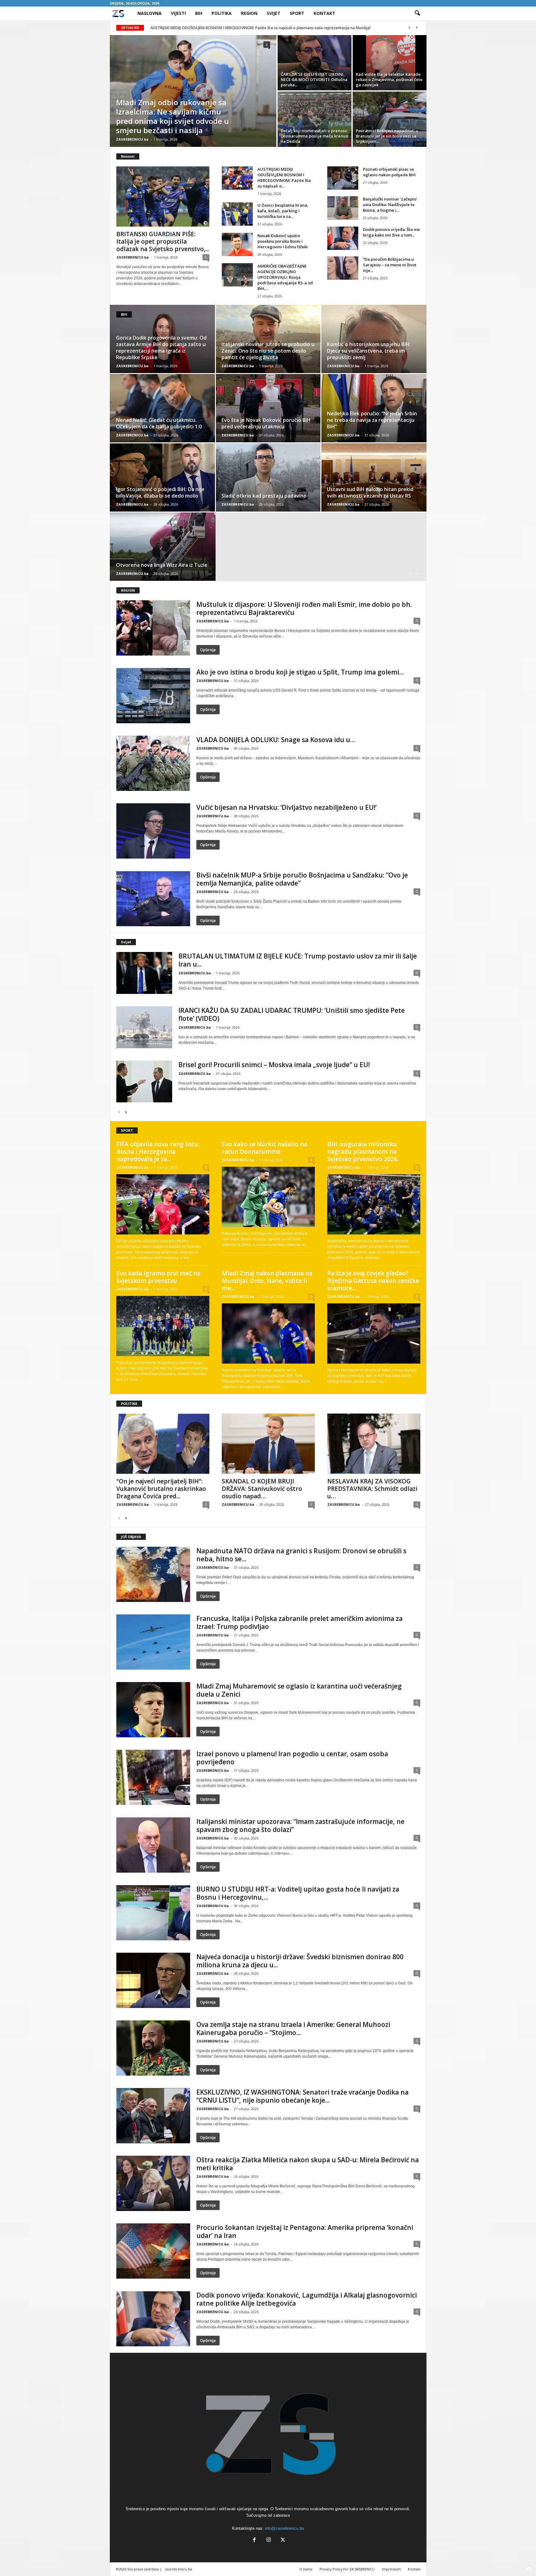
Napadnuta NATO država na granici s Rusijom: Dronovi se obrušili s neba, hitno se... (301, 1555)
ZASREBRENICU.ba (132, 139)
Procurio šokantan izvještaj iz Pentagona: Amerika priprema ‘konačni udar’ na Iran (305, 2231)
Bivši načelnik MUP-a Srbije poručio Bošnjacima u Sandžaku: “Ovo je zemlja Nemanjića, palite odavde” (302, 879)
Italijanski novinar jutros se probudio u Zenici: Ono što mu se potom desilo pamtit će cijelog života (268, 351)
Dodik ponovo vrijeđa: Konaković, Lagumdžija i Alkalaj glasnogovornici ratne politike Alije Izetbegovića (307, 2299)
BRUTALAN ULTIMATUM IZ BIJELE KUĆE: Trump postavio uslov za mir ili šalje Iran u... (298, 960)
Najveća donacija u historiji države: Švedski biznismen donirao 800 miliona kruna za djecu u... (300, 1961)
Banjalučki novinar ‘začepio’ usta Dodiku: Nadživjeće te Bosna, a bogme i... (390, 205)
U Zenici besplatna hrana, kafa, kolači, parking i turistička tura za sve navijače (219, 28)
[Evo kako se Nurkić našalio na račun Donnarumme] (268, 1197)
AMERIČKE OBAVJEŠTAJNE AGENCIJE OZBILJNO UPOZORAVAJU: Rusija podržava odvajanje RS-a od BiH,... (285, 277)
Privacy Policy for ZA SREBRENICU (347, 2569)
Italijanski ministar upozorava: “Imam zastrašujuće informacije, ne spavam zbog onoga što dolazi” (300, 1825)
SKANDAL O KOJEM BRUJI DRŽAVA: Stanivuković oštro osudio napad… (262, 1489)
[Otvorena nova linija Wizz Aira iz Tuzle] (163, 547)
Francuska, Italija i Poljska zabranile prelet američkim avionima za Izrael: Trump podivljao (299, 1622)
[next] (417, 28)
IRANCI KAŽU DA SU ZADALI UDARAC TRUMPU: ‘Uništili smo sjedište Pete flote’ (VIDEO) (292, 1014)
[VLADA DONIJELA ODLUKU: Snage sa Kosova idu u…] (153, 763)
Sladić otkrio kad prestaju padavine (264, 496)
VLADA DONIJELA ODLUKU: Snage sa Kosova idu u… (276, 740)
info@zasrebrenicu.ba (284, 2528)
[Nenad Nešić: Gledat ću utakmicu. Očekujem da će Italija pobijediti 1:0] (163, 408)
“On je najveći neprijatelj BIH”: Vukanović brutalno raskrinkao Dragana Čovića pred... (161, 1489)
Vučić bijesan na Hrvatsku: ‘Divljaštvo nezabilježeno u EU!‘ (286, 807)
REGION (128, 590)
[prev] (410, 28)
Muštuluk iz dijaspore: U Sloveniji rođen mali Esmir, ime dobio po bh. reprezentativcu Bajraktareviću (304, 608)
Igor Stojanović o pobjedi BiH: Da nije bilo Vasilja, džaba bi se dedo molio (160, 492)
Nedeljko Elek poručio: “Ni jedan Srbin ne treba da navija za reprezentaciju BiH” (372, 420)
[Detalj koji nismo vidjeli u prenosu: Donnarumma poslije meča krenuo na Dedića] (315, 119)
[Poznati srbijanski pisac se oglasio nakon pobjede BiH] (343, 178)
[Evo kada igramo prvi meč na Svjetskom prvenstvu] (163, 1326)
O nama (306, 2569)
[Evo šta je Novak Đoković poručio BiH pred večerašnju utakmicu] (268, 408)
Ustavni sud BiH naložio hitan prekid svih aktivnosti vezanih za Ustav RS (370, 492)
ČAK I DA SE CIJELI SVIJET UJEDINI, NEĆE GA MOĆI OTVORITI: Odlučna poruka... (314, 79)
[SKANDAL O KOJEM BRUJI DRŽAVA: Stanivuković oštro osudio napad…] (268, 1444)
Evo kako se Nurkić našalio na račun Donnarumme (264, 1148)
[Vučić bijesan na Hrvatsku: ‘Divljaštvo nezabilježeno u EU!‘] (153, 831)
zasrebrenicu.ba (179, 2569)
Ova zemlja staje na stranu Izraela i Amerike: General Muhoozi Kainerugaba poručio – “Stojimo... (293, 2028)
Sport (297, 13)
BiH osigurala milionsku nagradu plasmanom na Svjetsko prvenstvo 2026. (363, 1152)
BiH (199, 13)
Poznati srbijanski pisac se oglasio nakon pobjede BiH (389, 172)
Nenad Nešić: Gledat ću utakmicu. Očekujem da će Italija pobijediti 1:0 (159, 423)
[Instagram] (269, 2540)
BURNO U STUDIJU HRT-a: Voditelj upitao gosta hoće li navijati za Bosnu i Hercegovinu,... (298, 1893)
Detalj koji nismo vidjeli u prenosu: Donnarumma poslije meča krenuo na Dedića (314, 136)
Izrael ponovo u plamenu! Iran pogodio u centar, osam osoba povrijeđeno (292, 1758)
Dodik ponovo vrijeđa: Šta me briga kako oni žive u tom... (391, 232)
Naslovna (150, 13)
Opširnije (208, 650)
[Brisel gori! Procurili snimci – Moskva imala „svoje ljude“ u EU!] (144, 1082)
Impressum (391, 2569)
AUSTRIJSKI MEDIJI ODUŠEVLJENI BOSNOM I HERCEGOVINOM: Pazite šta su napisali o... (284, 178)
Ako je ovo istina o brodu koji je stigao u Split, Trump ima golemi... (300, 672)
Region (249, 13)
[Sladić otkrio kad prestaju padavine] (268, 477)
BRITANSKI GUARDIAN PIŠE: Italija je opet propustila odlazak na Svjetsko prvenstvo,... (163, 241)
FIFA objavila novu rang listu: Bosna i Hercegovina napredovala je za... (158, 1152)
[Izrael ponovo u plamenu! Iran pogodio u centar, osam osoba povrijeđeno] (153, 1777)
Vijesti (178, 13)
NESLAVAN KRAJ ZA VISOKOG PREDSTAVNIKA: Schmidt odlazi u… (372, 1489)
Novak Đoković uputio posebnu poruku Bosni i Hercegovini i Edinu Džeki (283, 241)
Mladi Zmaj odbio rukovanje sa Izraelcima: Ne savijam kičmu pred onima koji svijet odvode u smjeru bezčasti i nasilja (172, 116)
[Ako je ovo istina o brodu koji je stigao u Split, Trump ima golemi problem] (153, 696)
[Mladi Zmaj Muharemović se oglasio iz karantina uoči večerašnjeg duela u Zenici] (153, 1710)
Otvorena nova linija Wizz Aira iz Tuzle (162, 565)
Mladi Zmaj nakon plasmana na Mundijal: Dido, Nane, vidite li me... (267, 1281)
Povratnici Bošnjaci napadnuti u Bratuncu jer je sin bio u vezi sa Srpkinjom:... (387, 136)
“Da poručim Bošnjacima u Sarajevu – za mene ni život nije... (390, 265)
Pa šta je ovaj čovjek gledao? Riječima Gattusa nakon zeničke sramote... (373, 1281)
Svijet (274, 13)
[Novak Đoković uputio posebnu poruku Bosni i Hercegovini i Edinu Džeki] (237, 244)
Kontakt (324, 13)
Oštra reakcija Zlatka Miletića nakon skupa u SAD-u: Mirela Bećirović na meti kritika (308, 2164)
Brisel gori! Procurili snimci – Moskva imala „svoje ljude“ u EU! (274, 1065)
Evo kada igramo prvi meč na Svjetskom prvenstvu (158, 1277)
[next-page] (418, 573)
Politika (222, 13)
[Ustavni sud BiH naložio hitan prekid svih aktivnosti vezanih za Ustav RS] (374, 477)
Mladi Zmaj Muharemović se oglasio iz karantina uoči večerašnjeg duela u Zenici (299, 1690)
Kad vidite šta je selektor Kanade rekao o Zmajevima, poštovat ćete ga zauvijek (389, 79)
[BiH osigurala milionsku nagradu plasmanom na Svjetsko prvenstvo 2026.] (374, 1204)
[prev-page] (411, 573)
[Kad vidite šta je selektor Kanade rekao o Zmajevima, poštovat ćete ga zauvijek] (390, 63)
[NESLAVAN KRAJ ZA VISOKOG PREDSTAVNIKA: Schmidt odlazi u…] (374, 1444)
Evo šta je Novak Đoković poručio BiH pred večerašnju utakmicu (266, 423)
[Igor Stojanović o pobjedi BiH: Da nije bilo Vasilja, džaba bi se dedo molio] (163, 477)
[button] (417, 13)
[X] (282, 2540)
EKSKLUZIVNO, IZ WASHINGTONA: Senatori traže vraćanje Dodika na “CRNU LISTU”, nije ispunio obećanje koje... (302, 2096)
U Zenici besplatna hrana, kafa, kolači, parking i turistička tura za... (283, 211)
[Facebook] (254, 2540)
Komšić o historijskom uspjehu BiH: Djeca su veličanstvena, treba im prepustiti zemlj (369, 351)
